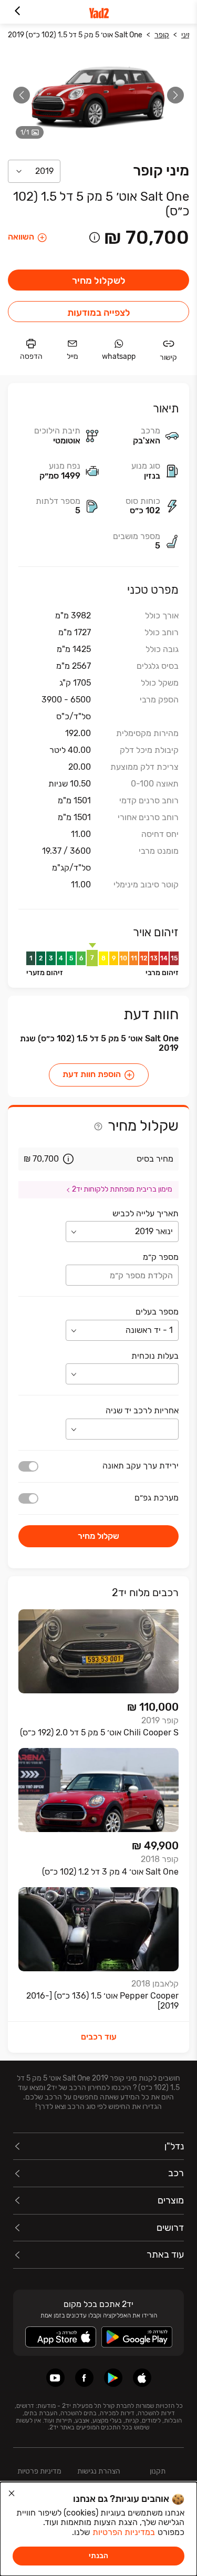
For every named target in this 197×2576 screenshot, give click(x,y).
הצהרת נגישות (99, 2471)
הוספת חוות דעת (92, 1075)
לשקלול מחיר (99, 281)
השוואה (21, 237)
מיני (187, 35)
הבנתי (98, 2556)
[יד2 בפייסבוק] (84, 2378)
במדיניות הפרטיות (124, 2532)
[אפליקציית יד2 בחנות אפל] (142, 2378)
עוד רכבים (99, 2037)
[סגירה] (12, 2494)
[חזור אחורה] (17, 12)
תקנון (158, 2471)
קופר (162, 35)
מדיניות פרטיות (39, 2471)
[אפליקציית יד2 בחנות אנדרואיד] (113, 2378)
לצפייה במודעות (99, 313)
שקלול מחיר (98, 1536)
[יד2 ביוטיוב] (55, 2378)
